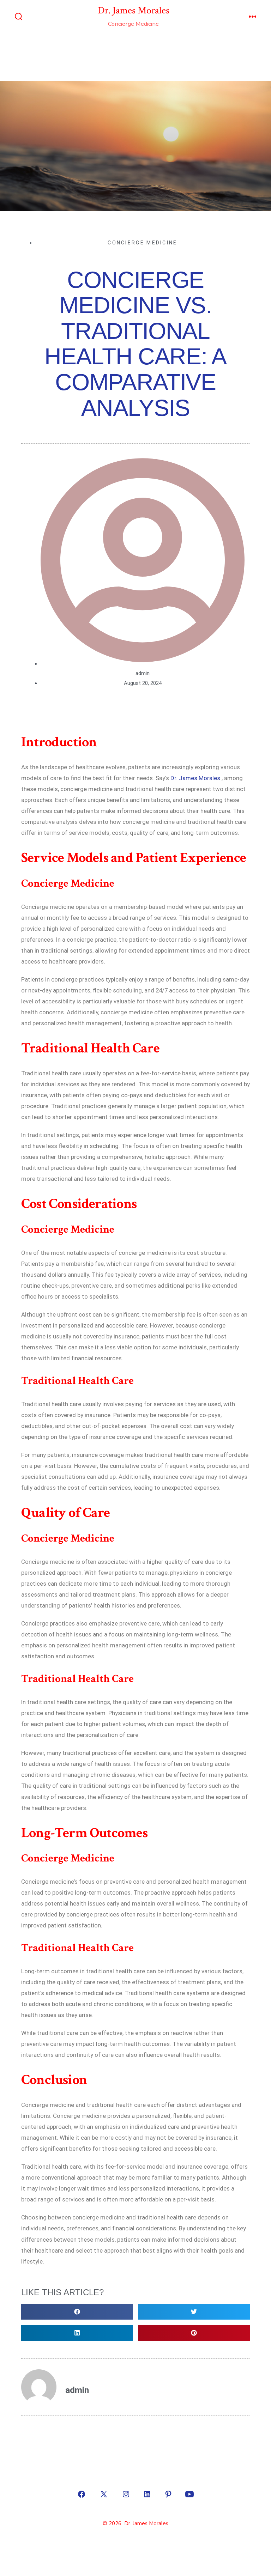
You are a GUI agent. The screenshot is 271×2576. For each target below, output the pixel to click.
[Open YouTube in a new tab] (189, 2494)
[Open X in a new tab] (104, 2494)
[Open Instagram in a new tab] (126, 2494)
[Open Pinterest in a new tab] (168, 2494)
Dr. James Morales (195, 778)
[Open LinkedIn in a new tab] (147, 2494)
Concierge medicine (142, 243)
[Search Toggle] (19, 17)
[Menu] (253, 17)
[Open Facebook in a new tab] (82, 2494)
